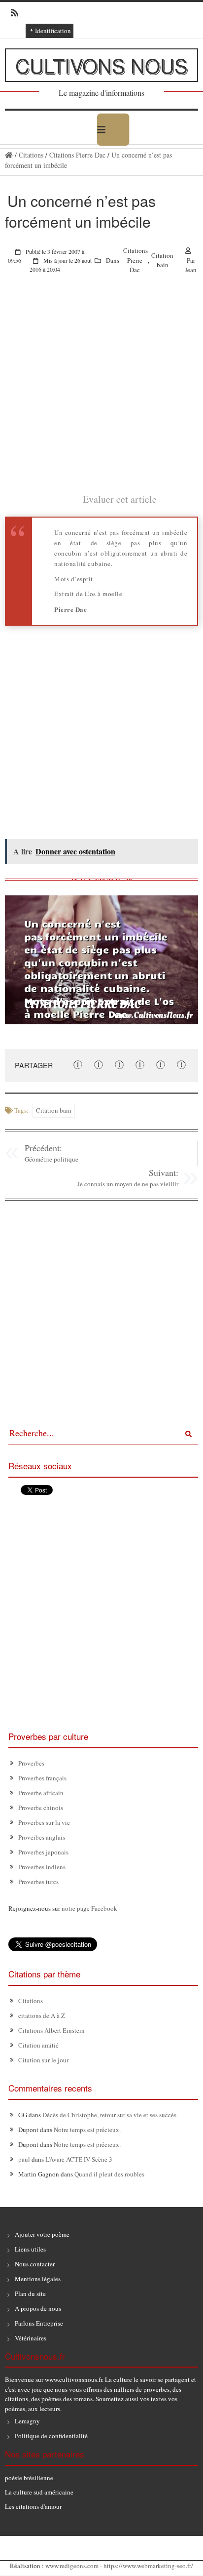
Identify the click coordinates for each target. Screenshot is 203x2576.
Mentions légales (38, 2279)
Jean (191, 270)
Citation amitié (38, 2045)
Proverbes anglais (42, 1837)
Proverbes (31, 1763)
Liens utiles (30, 2249)
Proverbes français (42, 1778)
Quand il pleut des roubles (109, 2174)
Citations (31, 155)
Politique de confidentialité (51, 2436)
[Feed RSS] (12, 13)
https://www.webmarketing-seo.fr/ (148, 2566)
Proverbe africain (41, 1793)
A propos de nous (38, 2308)
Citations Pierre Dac (77, 155)
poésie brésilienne (29, 2478)
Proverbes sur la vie (44, 1822)
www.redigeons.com (72, 2566)
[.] (9, 155)
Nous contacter (35, 2264)
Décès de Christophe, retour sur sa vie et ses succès (109, 2115)
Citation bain (162, 260)
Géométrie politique (51, 1159)
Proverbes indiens (42, 1867)
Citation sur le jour (43, 2060)
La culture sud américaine (39, 2492)
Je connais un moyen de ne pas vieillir (128, 1184)
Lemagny (27, 2421)
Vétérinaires (31, 2338)
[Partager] (78, 1065)
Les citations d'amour (33, 2506)
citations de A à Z (42, 2015)
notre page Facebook (89, 1908)
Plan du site (30, 2294)
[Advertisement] (101, 390)
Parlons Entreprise (39, 2323)
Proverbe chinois (41, 1808)
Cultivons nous (101, 65)
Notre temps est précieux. (87, 2130)
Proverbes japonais (43, 1852)
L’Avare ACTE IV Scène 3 (79, 2159)
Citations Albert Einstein (51, 2030)
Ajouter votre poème (42, 2234)
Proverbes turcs (38, 1882)
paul (24, 2159)
